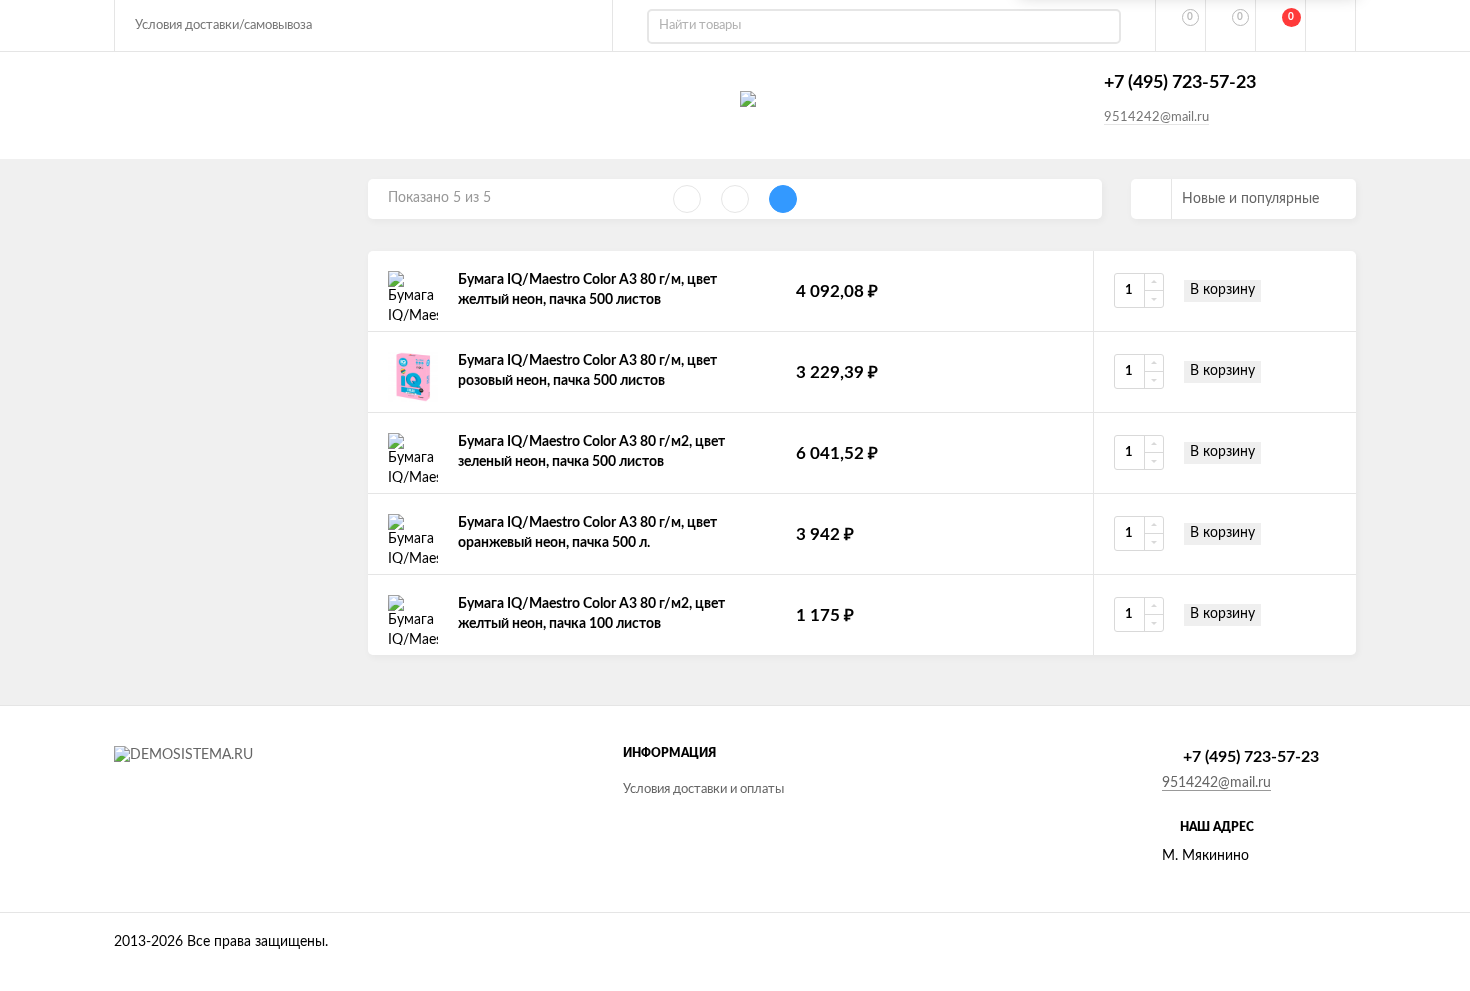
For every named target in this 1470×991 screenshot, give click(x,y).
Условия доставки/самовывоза (223, 25)
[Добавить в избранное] (1289, 291)
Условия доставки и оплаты (703, 789)
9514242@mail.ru (1156, 117)
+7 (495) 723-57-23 (1180, 83)
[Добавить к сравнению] (1326, 291)
